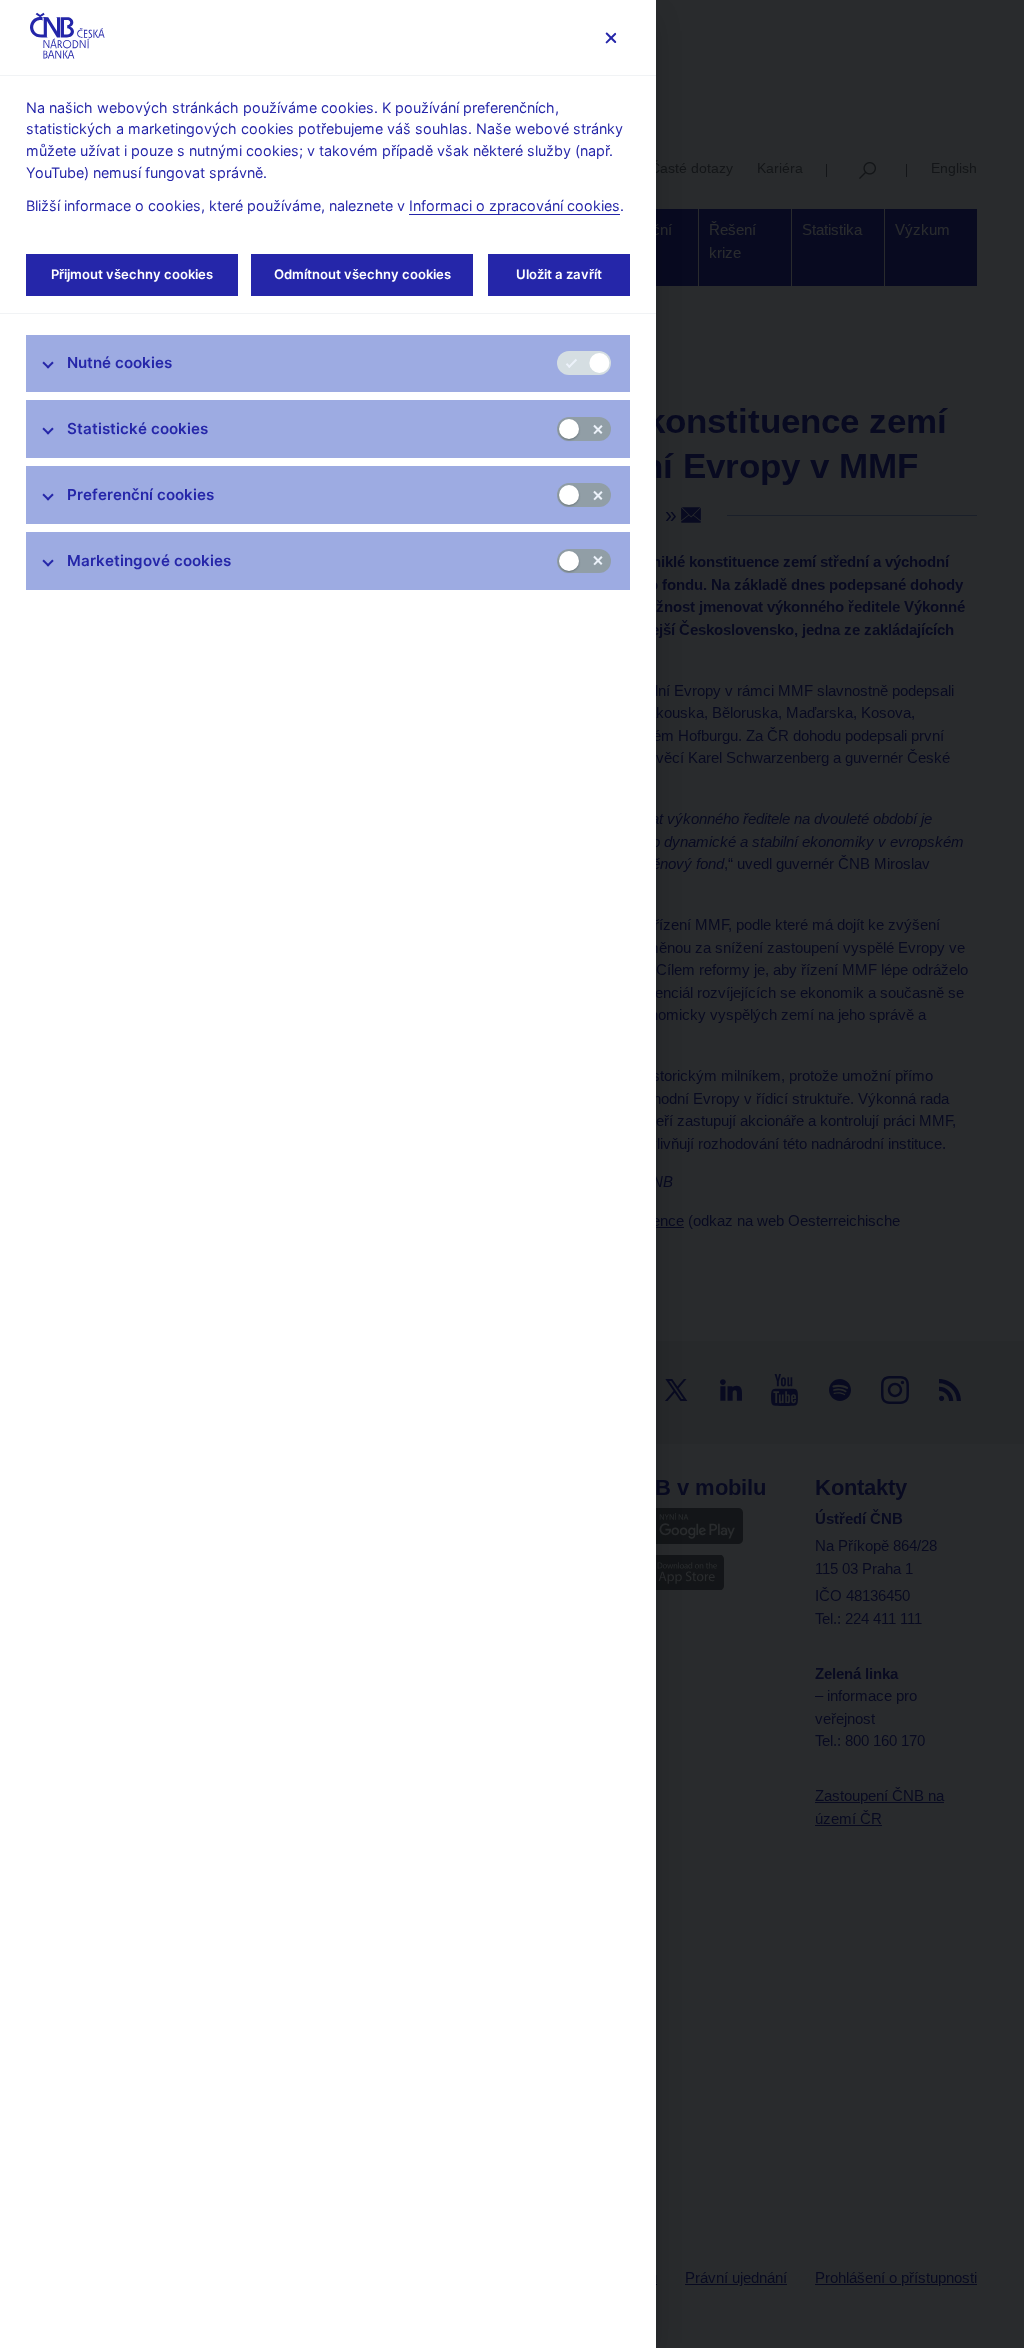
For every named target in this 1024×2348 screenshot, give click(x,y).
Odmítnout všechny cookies (362, 274)
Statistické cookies (137, 428)
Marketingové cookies (149, 560)
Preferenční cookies (140, 494)
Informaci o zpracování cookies (514, 205)
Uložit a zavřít (559, 274)
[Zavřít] (610, 37)
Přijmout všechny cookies (132, 274)
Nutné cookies (119, 362)
